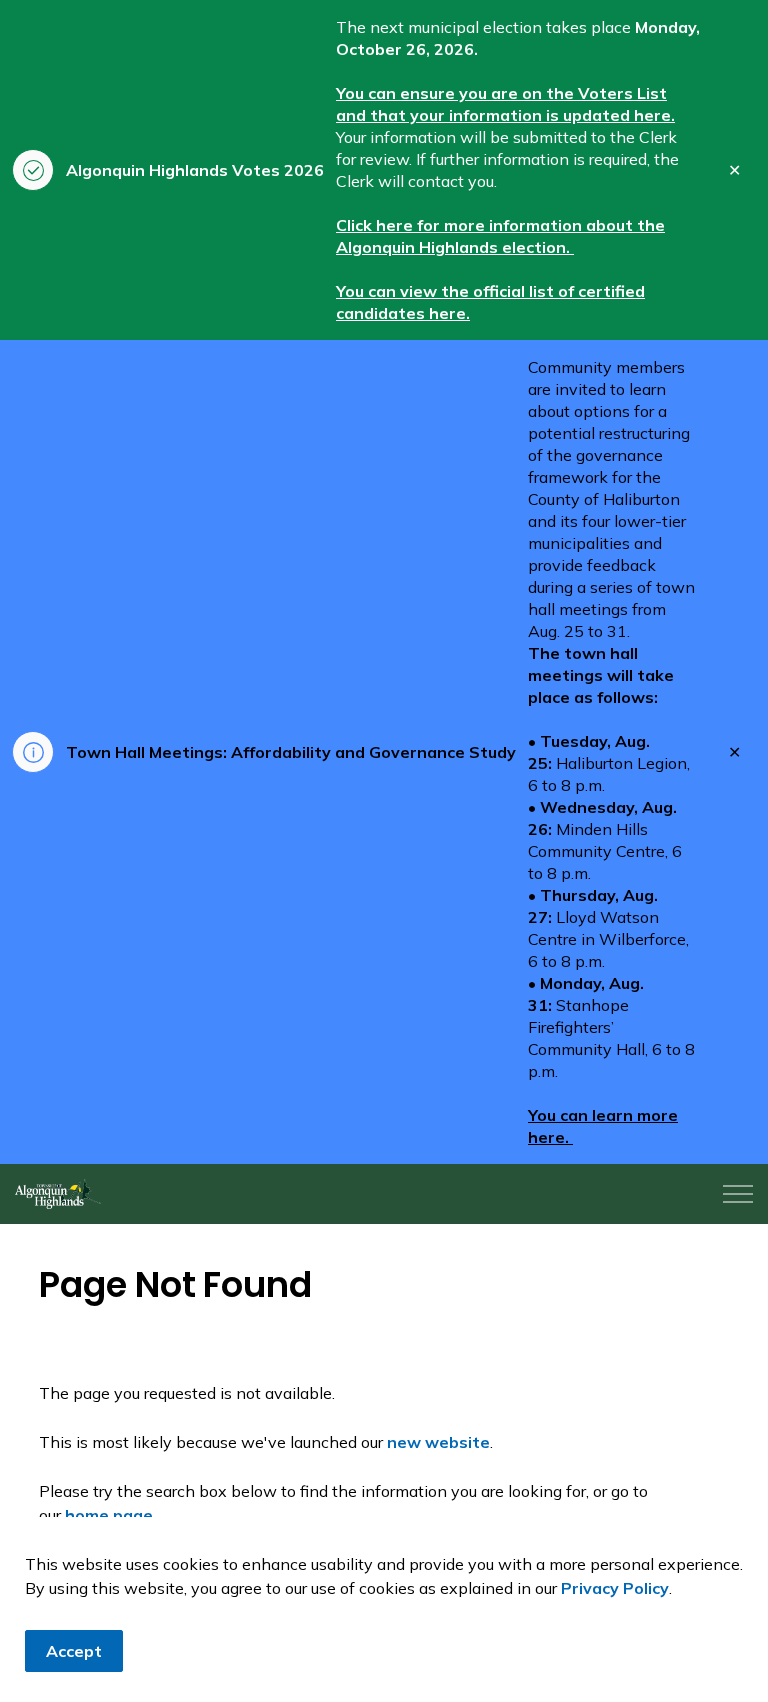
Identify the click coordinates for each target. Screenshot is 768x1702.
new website (438, 1442)
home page (109, 1515)
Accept (74, 1651)
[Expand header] (738, 1194)
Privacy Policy (615, 1588)
